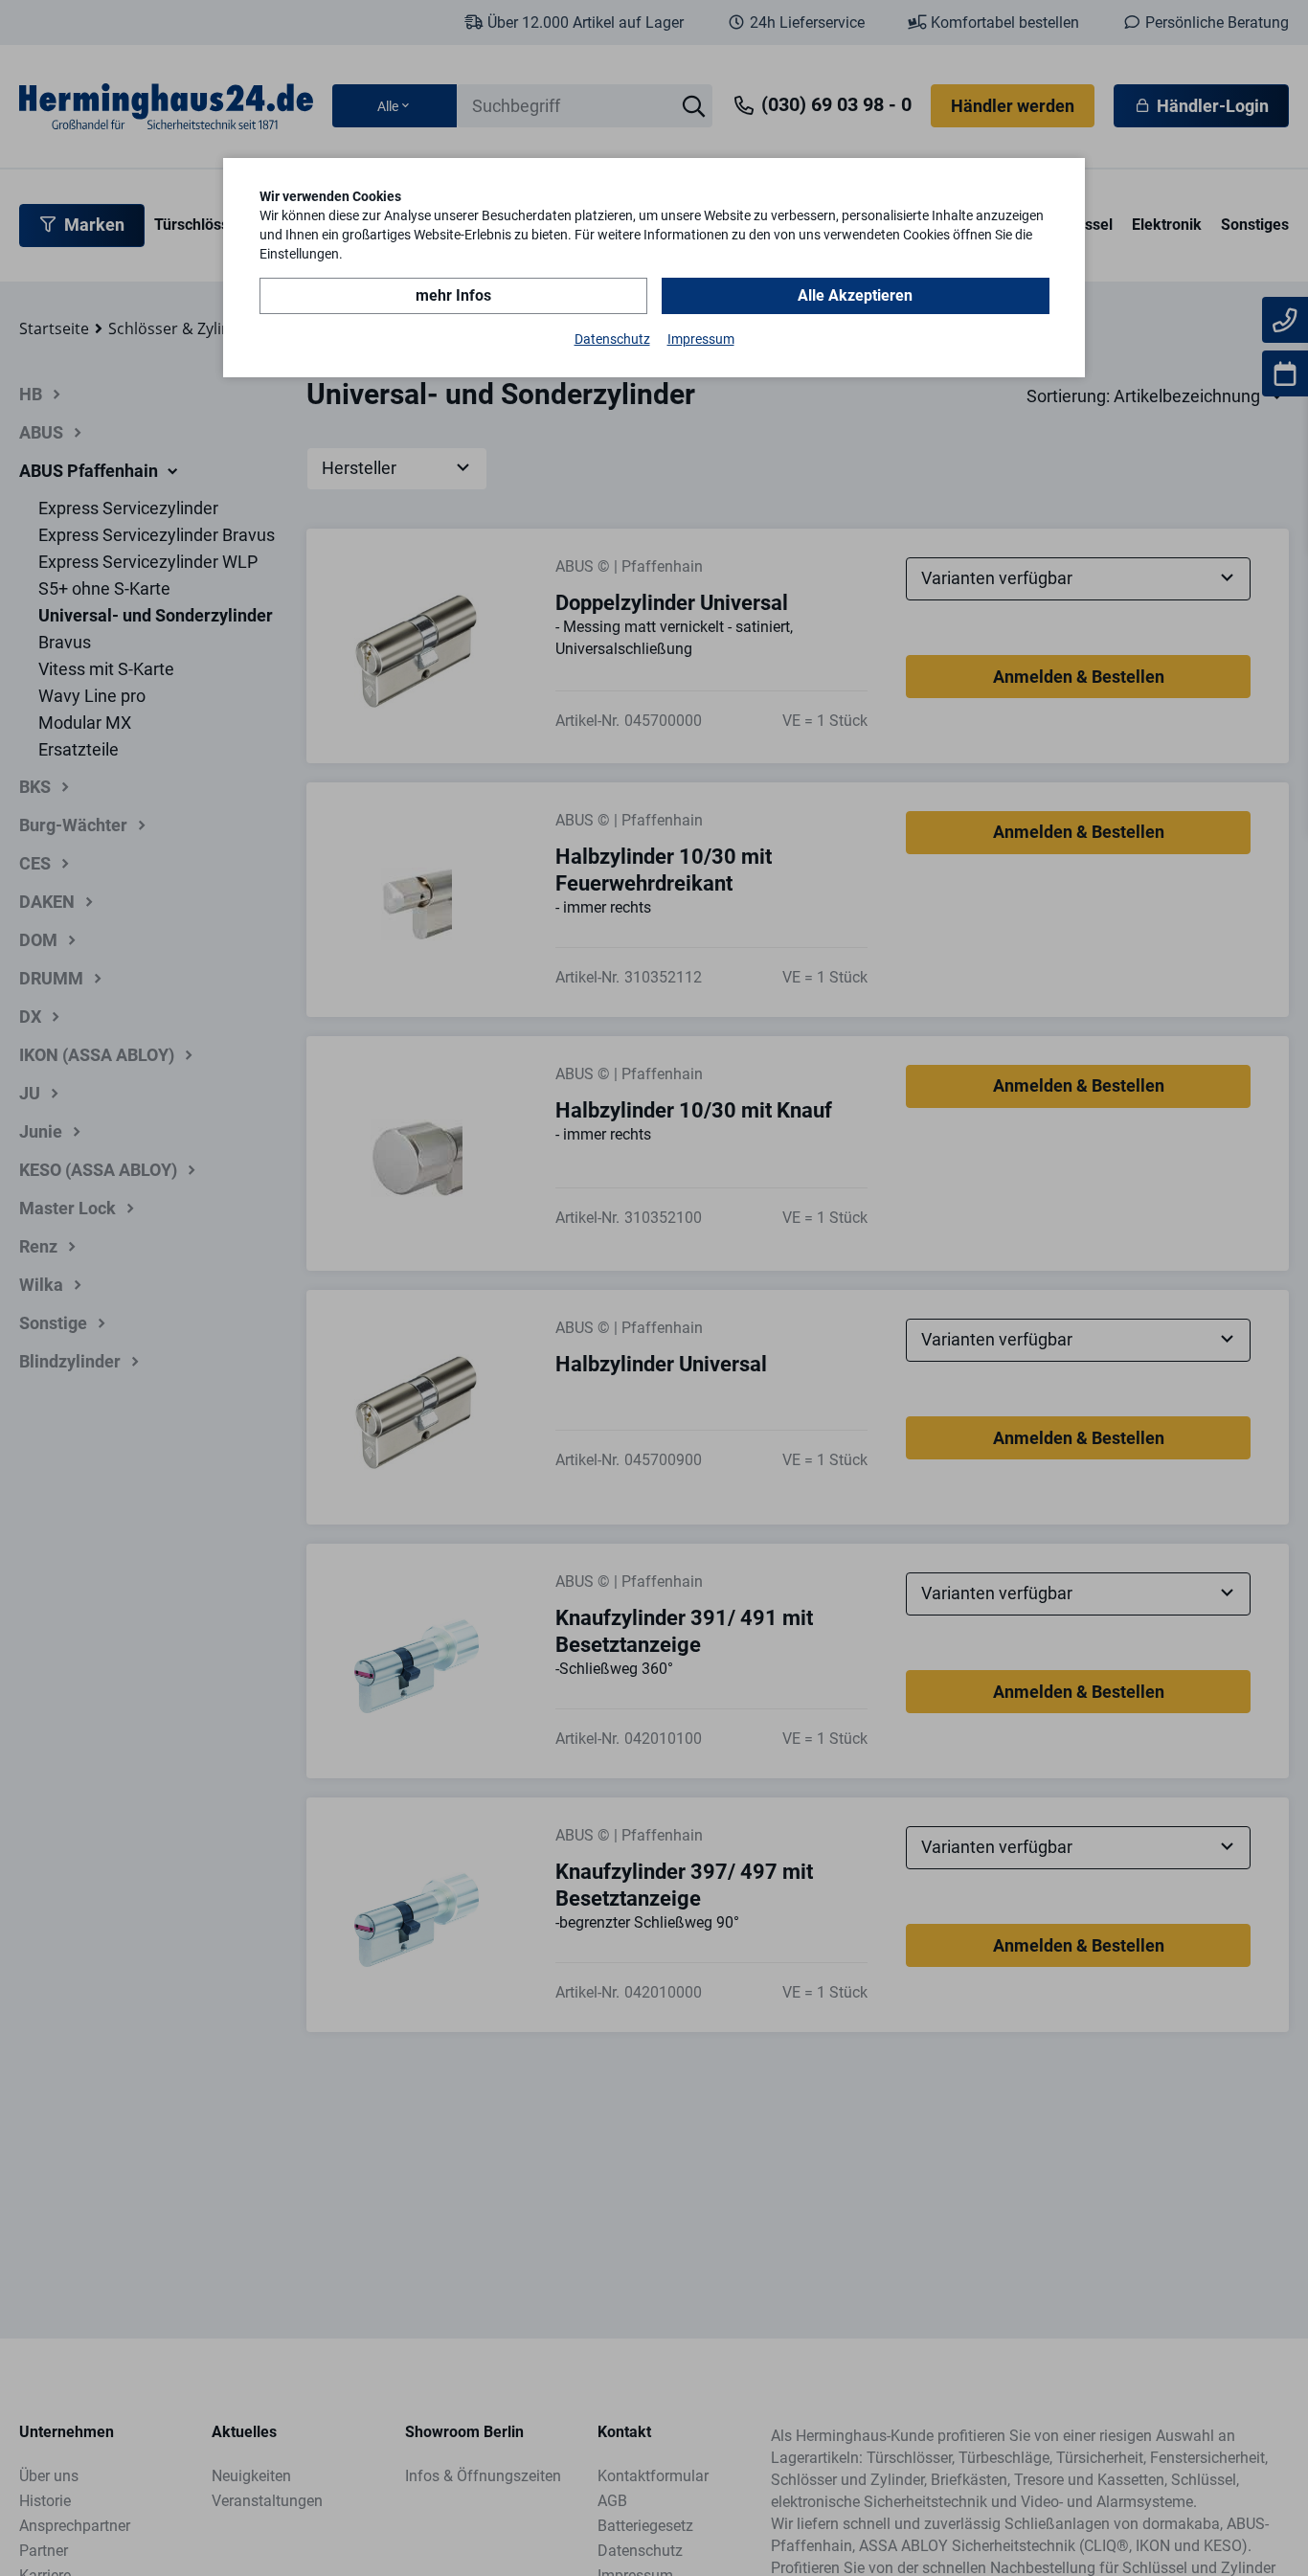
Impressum (701, 339)
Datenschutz (612, 339)
